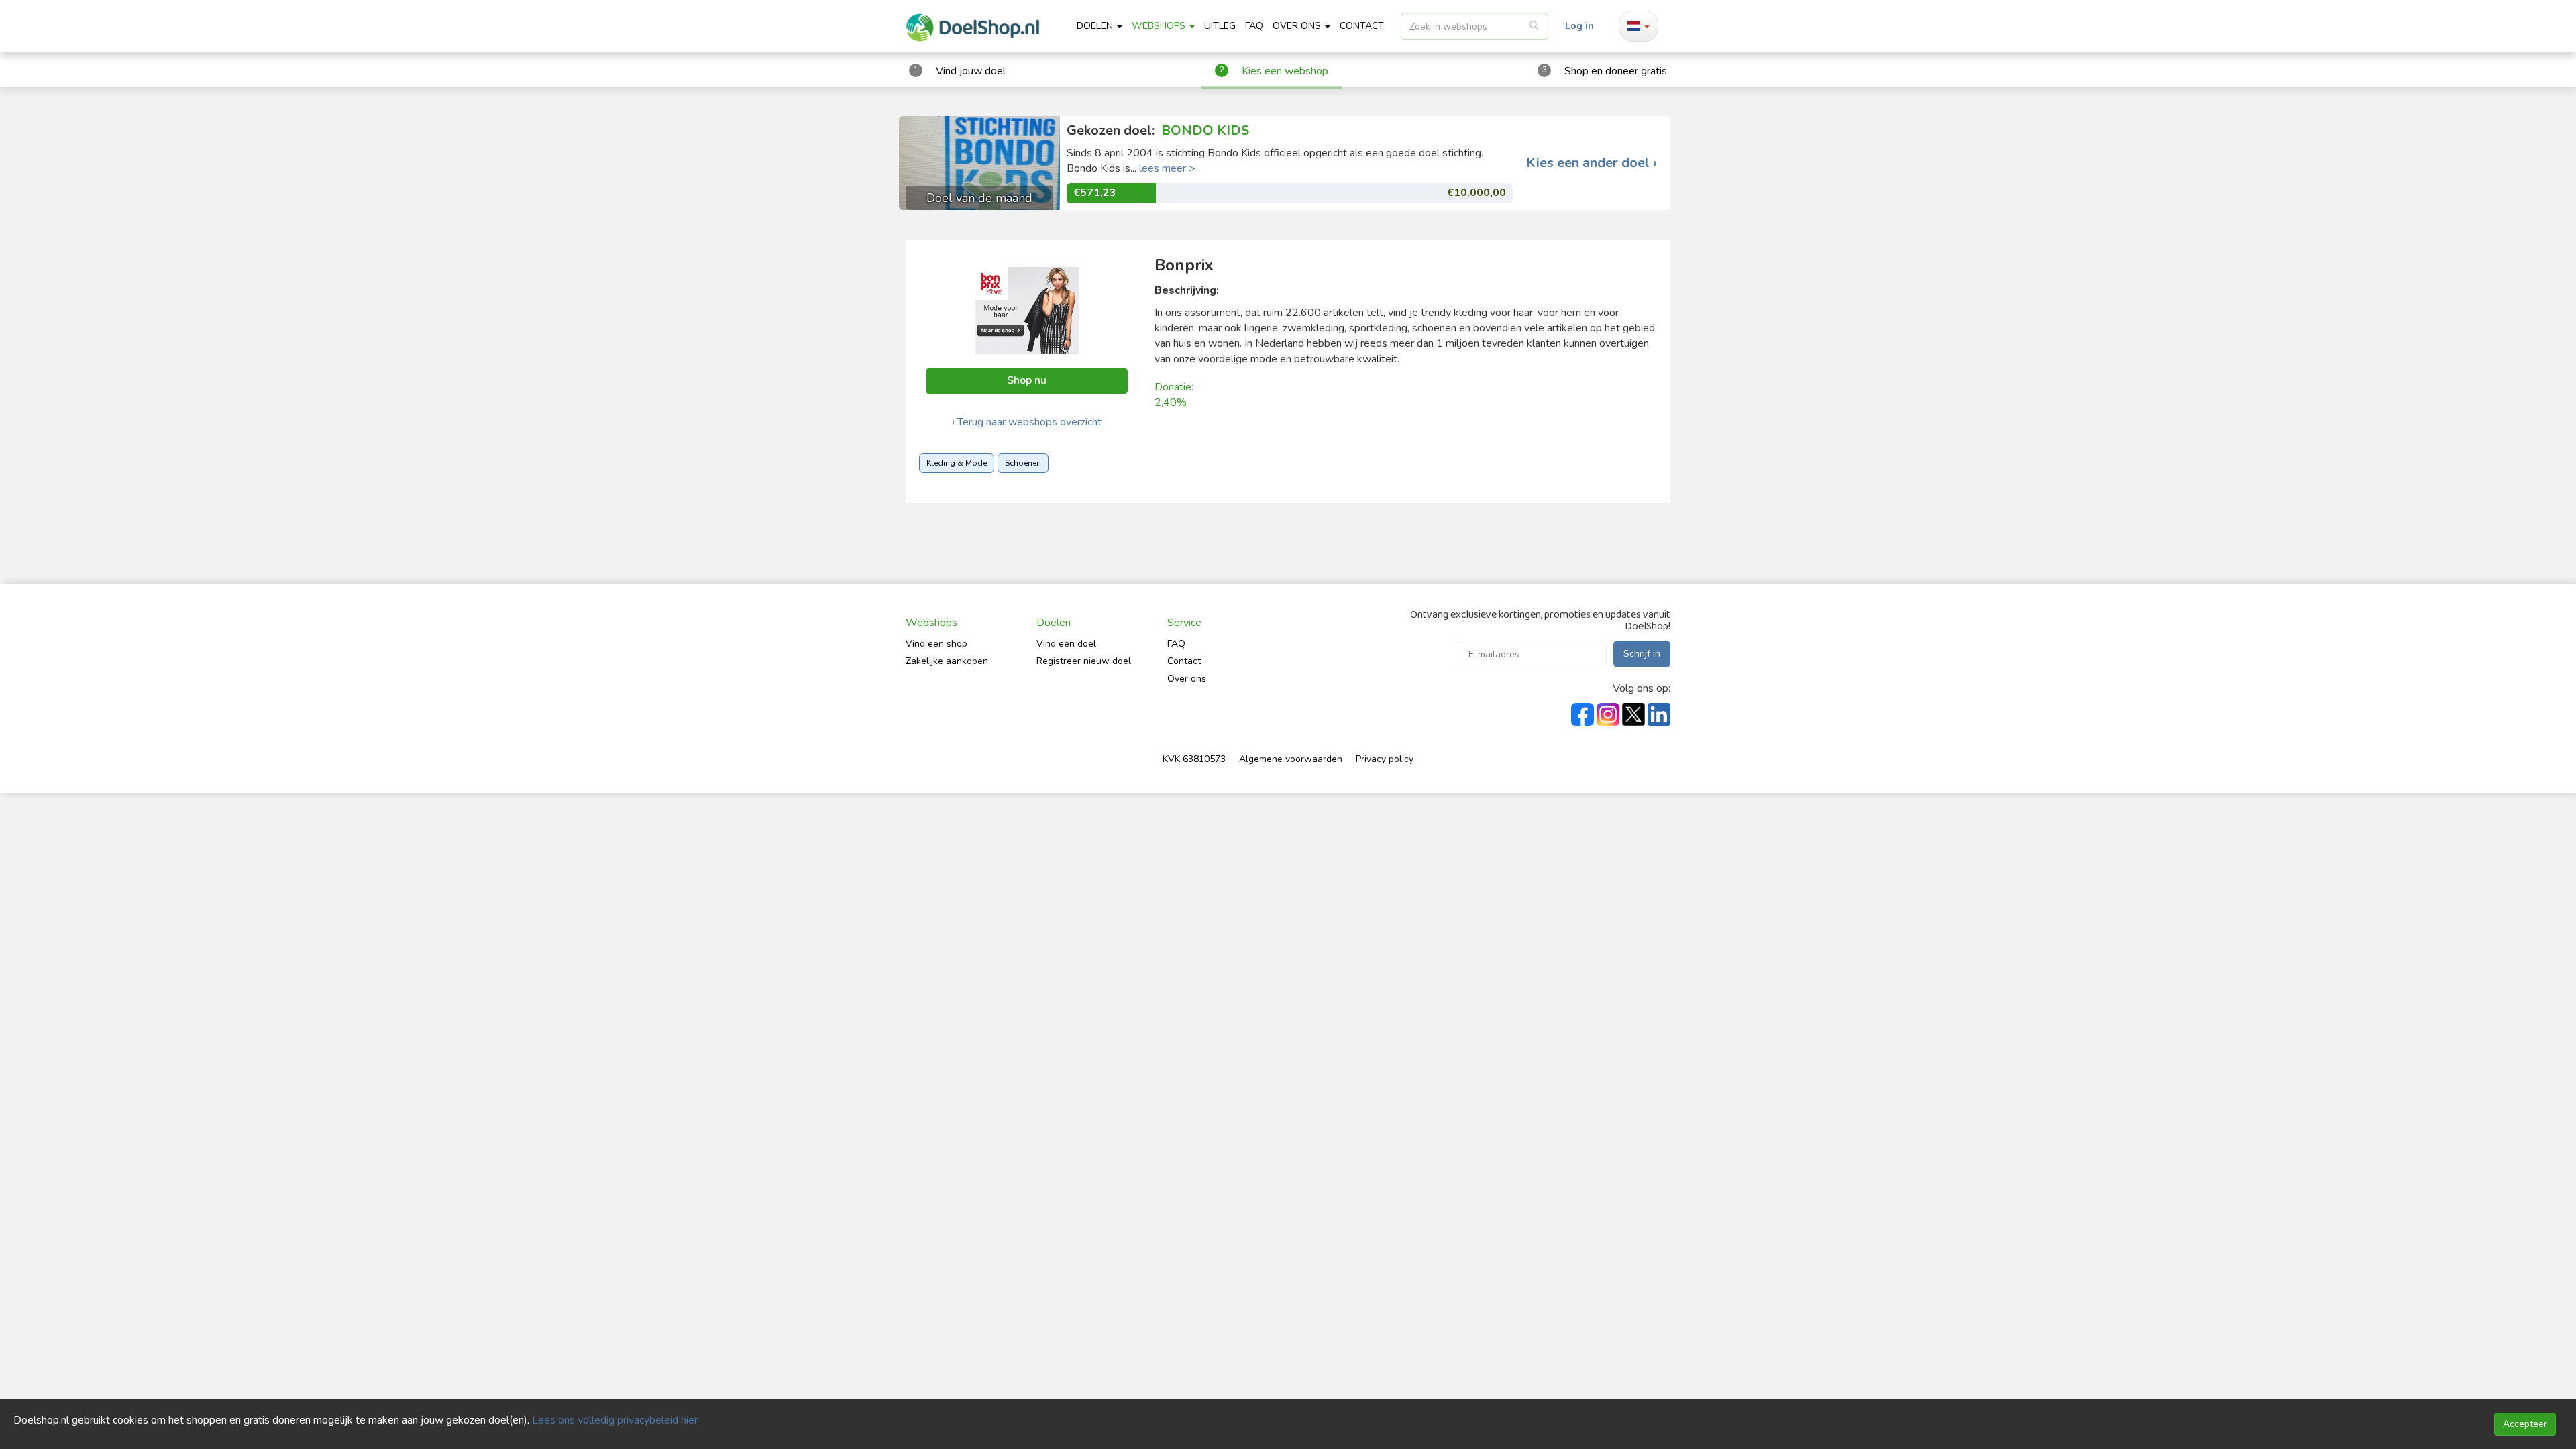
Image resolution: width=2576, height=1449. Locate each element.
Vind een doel (1066, 644)
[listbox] (1474, 26)
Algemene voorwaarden (1291, 759)
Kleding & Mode (957, 463)
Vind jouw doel (971, 71)
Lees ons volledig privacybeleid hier (615, 1420)
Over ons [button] (1298, 26)
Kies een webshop (1285, 71)
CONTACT (1362, 26)
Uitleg (1220, 26)
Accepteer (2525, 1424)
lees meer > (1167, 168)
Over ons (1187, 679)
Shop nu (1027, 380)
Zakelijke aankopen (947, 661)
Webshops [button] (1160, 26)
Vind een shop (936, 644)
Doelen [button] (1096, 26)
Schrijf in (1642, 654)
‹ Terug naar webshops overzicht (1027, 422)
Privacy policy (1385, 759)
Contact (1184, 661)
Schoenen (1023, 463)
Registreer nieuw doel (1084, 661)
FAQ (1254, 26)
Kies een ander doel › (1592, 163)
